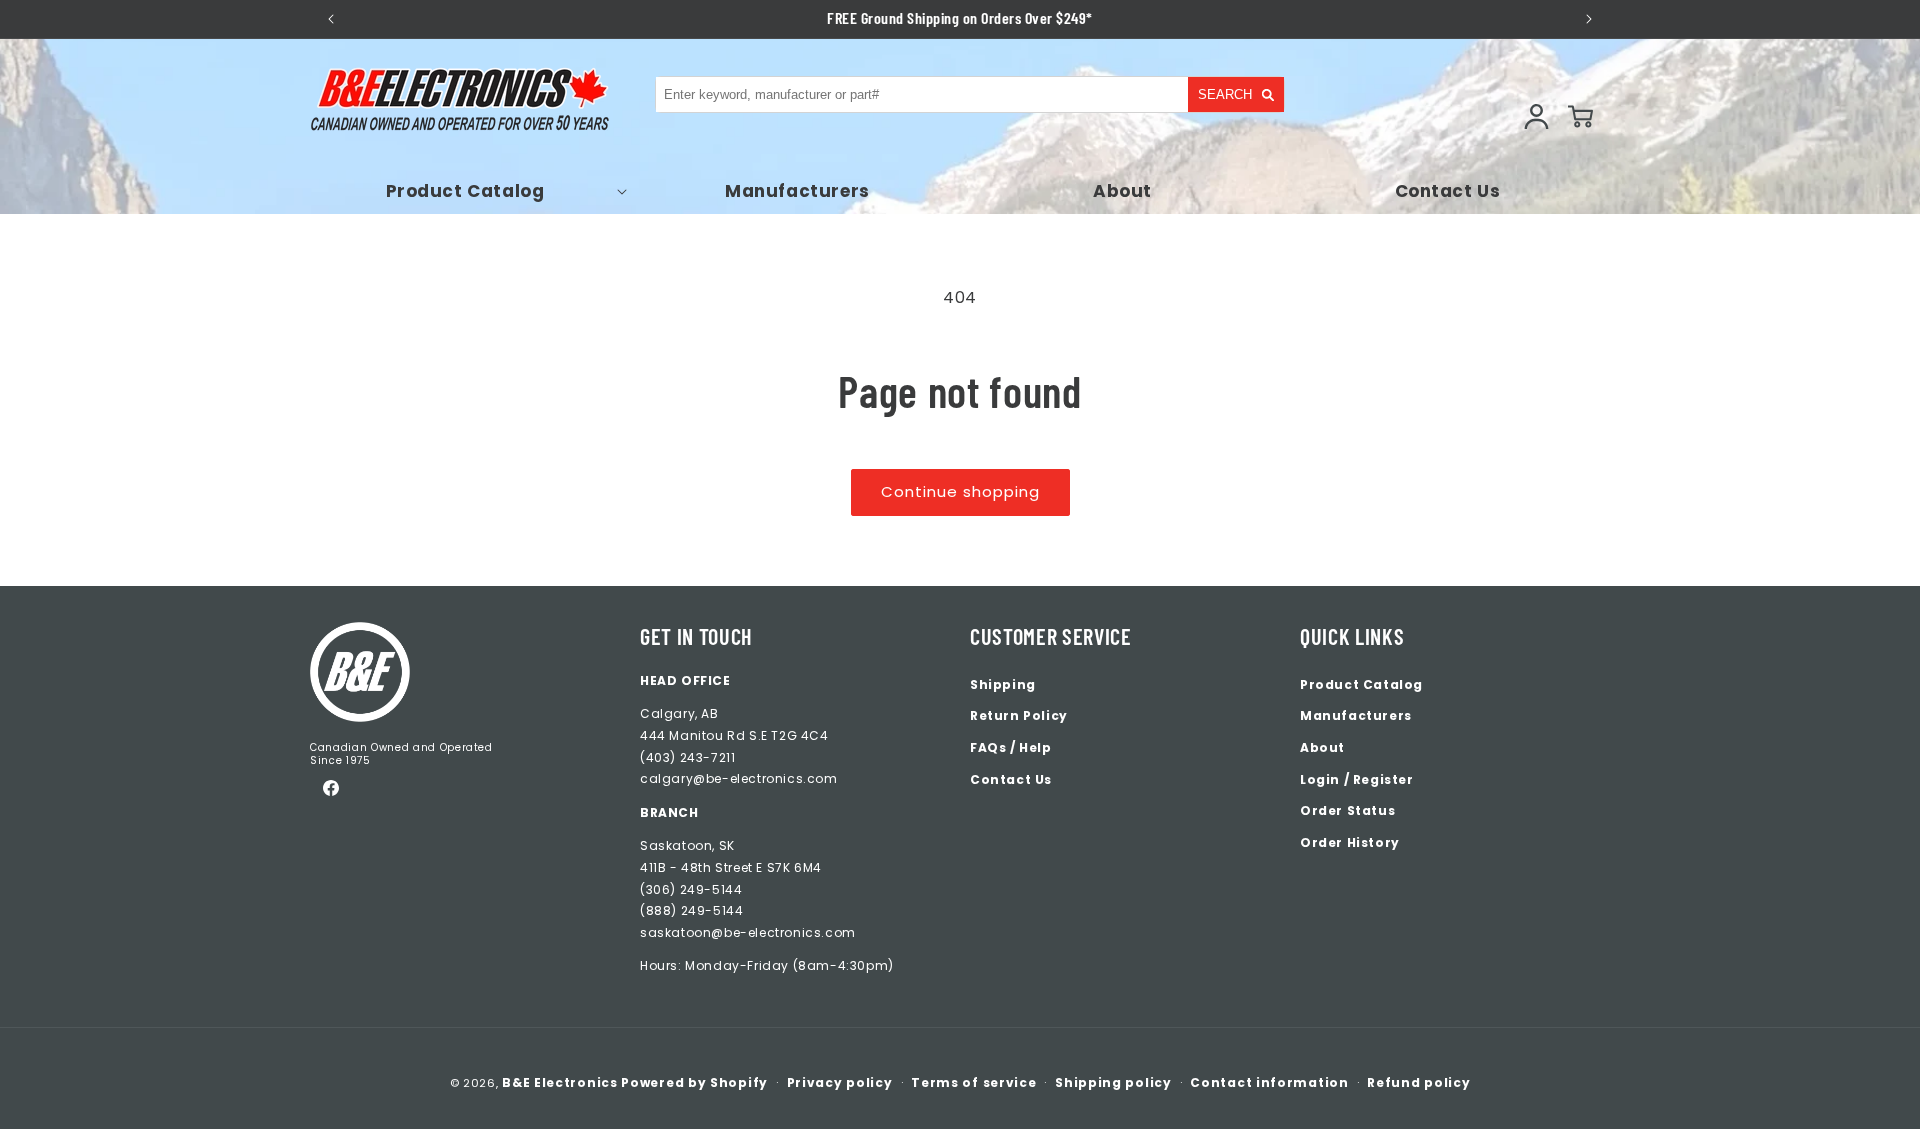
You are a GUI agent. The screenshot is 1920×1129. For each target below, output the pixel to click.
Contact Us (1011, 779)
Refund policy (1418, 1082)
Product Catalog (1361, 684)
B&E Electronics (560, 1082)
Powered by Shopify (694, 1082)
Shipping (1003, 684)
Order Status (1347, 810)
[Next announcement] (1589, 19)
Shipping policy (1113, 1082)
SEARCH (1225, 94)
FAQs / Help (1011, 747)
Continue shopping (960, 491)
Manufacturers (1356, 715)
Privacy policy (840, 1082)
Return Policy (1019, 715)
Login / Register (1357, 779)
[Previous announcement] (331, 19)
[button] (472, 191)
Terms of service (973, 1082)
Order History (1350, 842)
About (1322, 747)
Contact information (1269, 1082)
